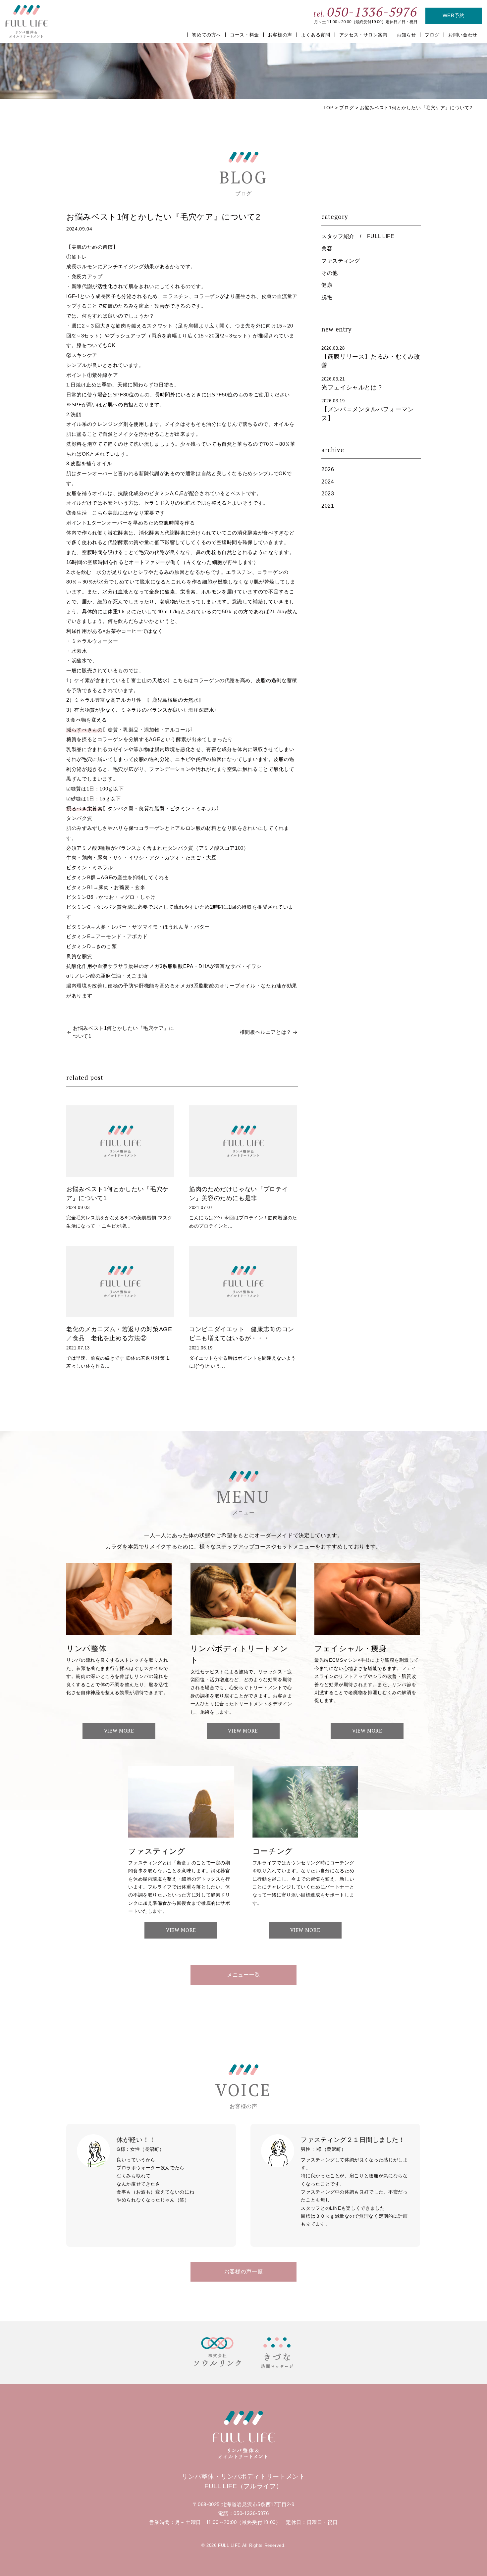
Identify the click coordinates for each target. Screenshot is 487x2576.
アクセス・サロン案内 (363, 35)
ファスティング (341, 261)
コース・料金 (244, 35)
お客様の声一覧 (243, 2272)
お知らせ (406, 35)
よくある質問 (316, 35)
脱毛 (327, 297)
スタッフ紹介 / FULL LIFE (358, 236)
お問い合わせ (463, 35)
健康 (327, 285)
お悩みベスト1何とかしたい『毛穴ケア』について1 (124, 1032)
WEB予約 (454, 16)
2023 (328, 494)
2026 (328, 469)
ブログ (432, 35)
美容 (327, 249)
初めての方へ (206, 35)
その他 (330, 273)
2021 (328, 506)
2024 (328, 482)
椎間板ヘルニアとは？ (266, 1032)
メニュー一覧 (243, 1975)
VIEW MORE (119, 1731)
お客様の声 (280, 35)
